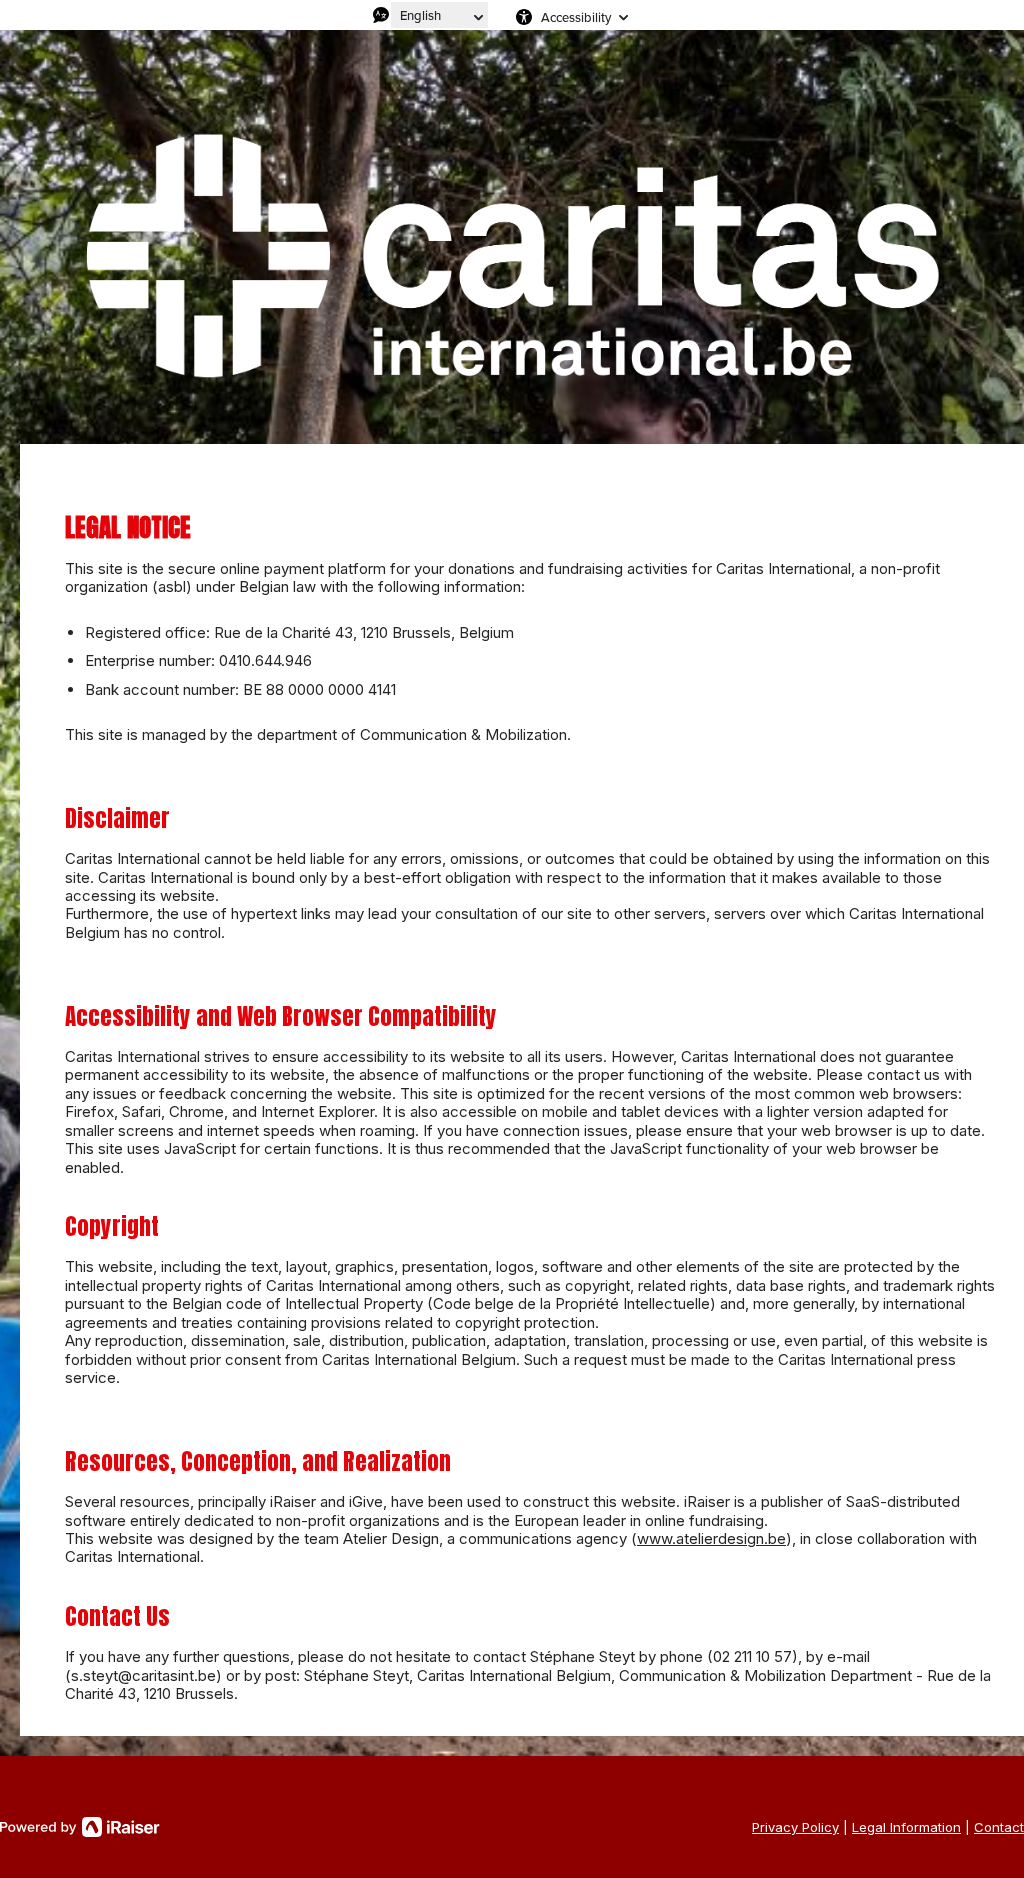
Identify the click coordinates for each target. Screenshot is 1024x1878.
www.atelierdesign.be (711, 1538)
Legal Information (906, 1827)
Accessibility (576, 17)
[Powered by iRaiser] (80, 1827)
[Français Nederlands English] (439, 15)
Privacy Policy (795, 1827)
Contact (999, 1827)
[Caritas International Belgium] (512, 252)
